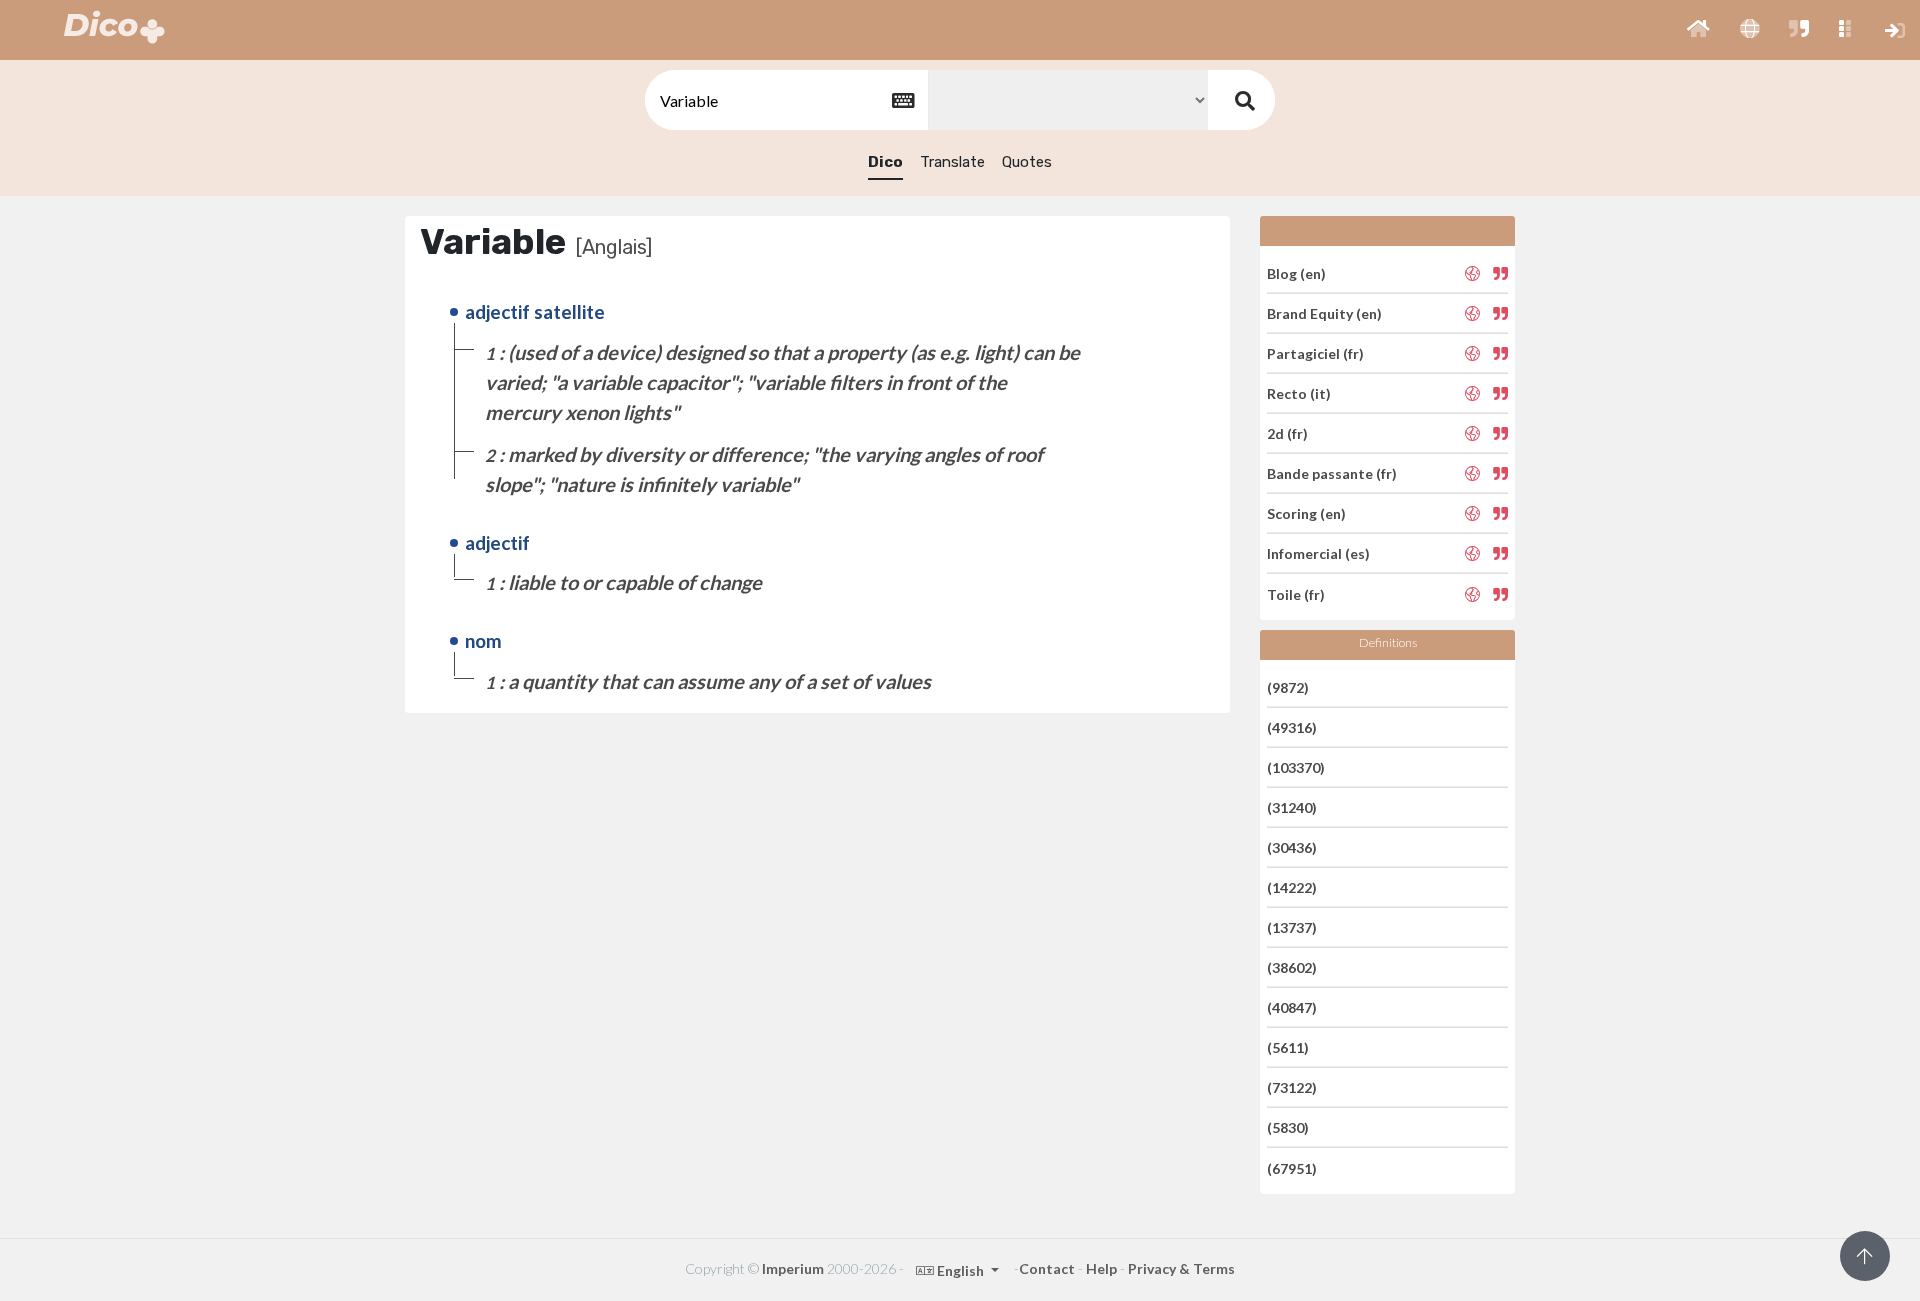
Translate (952, 162)
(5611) (1288, 1047)
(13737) (1292, 927)
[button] (1698, 30)
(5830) (1288, 1127)
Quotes (1027, 162)
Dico (885, 162)
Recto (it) (1299, 393)
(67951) (1292, 1167)
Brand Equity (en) (1324, 313)
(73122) (1292, 1087)
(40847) (1292, 1007)
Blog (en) (1296, 272)
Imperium (793, 1268)
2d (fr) (1287, 433)
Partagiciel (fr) (1315, 353)
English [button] (960, 1270)
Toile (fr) (1296, 593)
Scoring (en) (1306, 513)
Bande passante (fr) (1332, 473)
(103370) (1296, 767)
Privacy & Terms (1181, 1268)
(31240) (1292, 807)
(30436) (1292, 847)
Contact (1047, 1268)
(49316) (1292, 727)
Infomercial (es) (1318, 553)
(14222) (1292, 887)
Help (1101, 1268)
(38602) (1292, 967)
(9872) (1288, 686)
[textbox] (785, 100)
